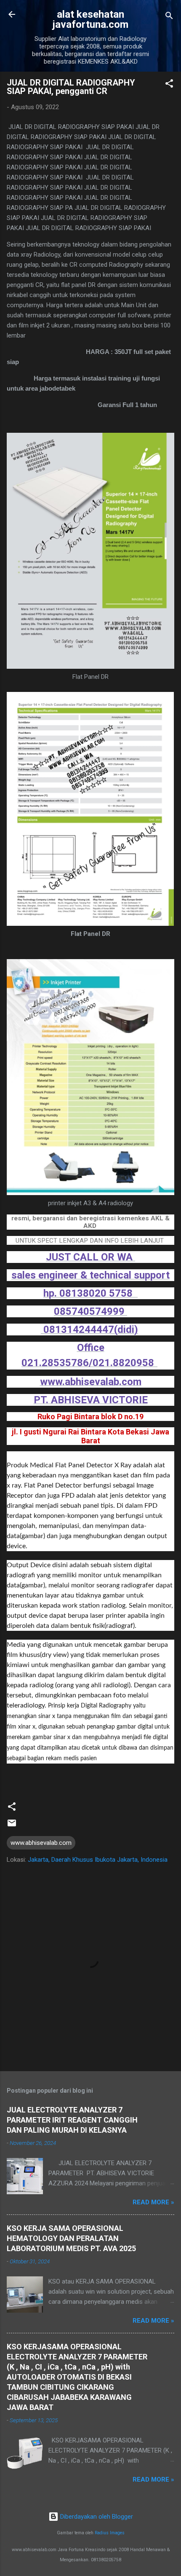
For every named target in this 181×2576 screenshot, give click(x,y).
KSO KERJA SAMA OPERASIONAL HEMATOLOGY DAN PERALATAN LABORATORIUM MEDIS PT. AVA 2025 (71, 2238)
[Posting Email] (12, 1826)
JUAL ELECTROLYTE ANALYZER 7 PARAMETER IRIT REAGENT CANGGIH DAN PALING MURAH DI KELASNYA (72, 2120)
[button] (169, 85)
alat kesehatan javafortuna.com (90, 19)
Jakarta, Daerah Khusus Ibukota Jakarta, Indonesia (98, 1860)
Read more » (153, 2202)
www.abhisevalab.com (41, 1843)
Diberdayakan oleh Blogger (96, 2517)
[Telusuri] (169, 17)
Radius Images (110, 2533)
